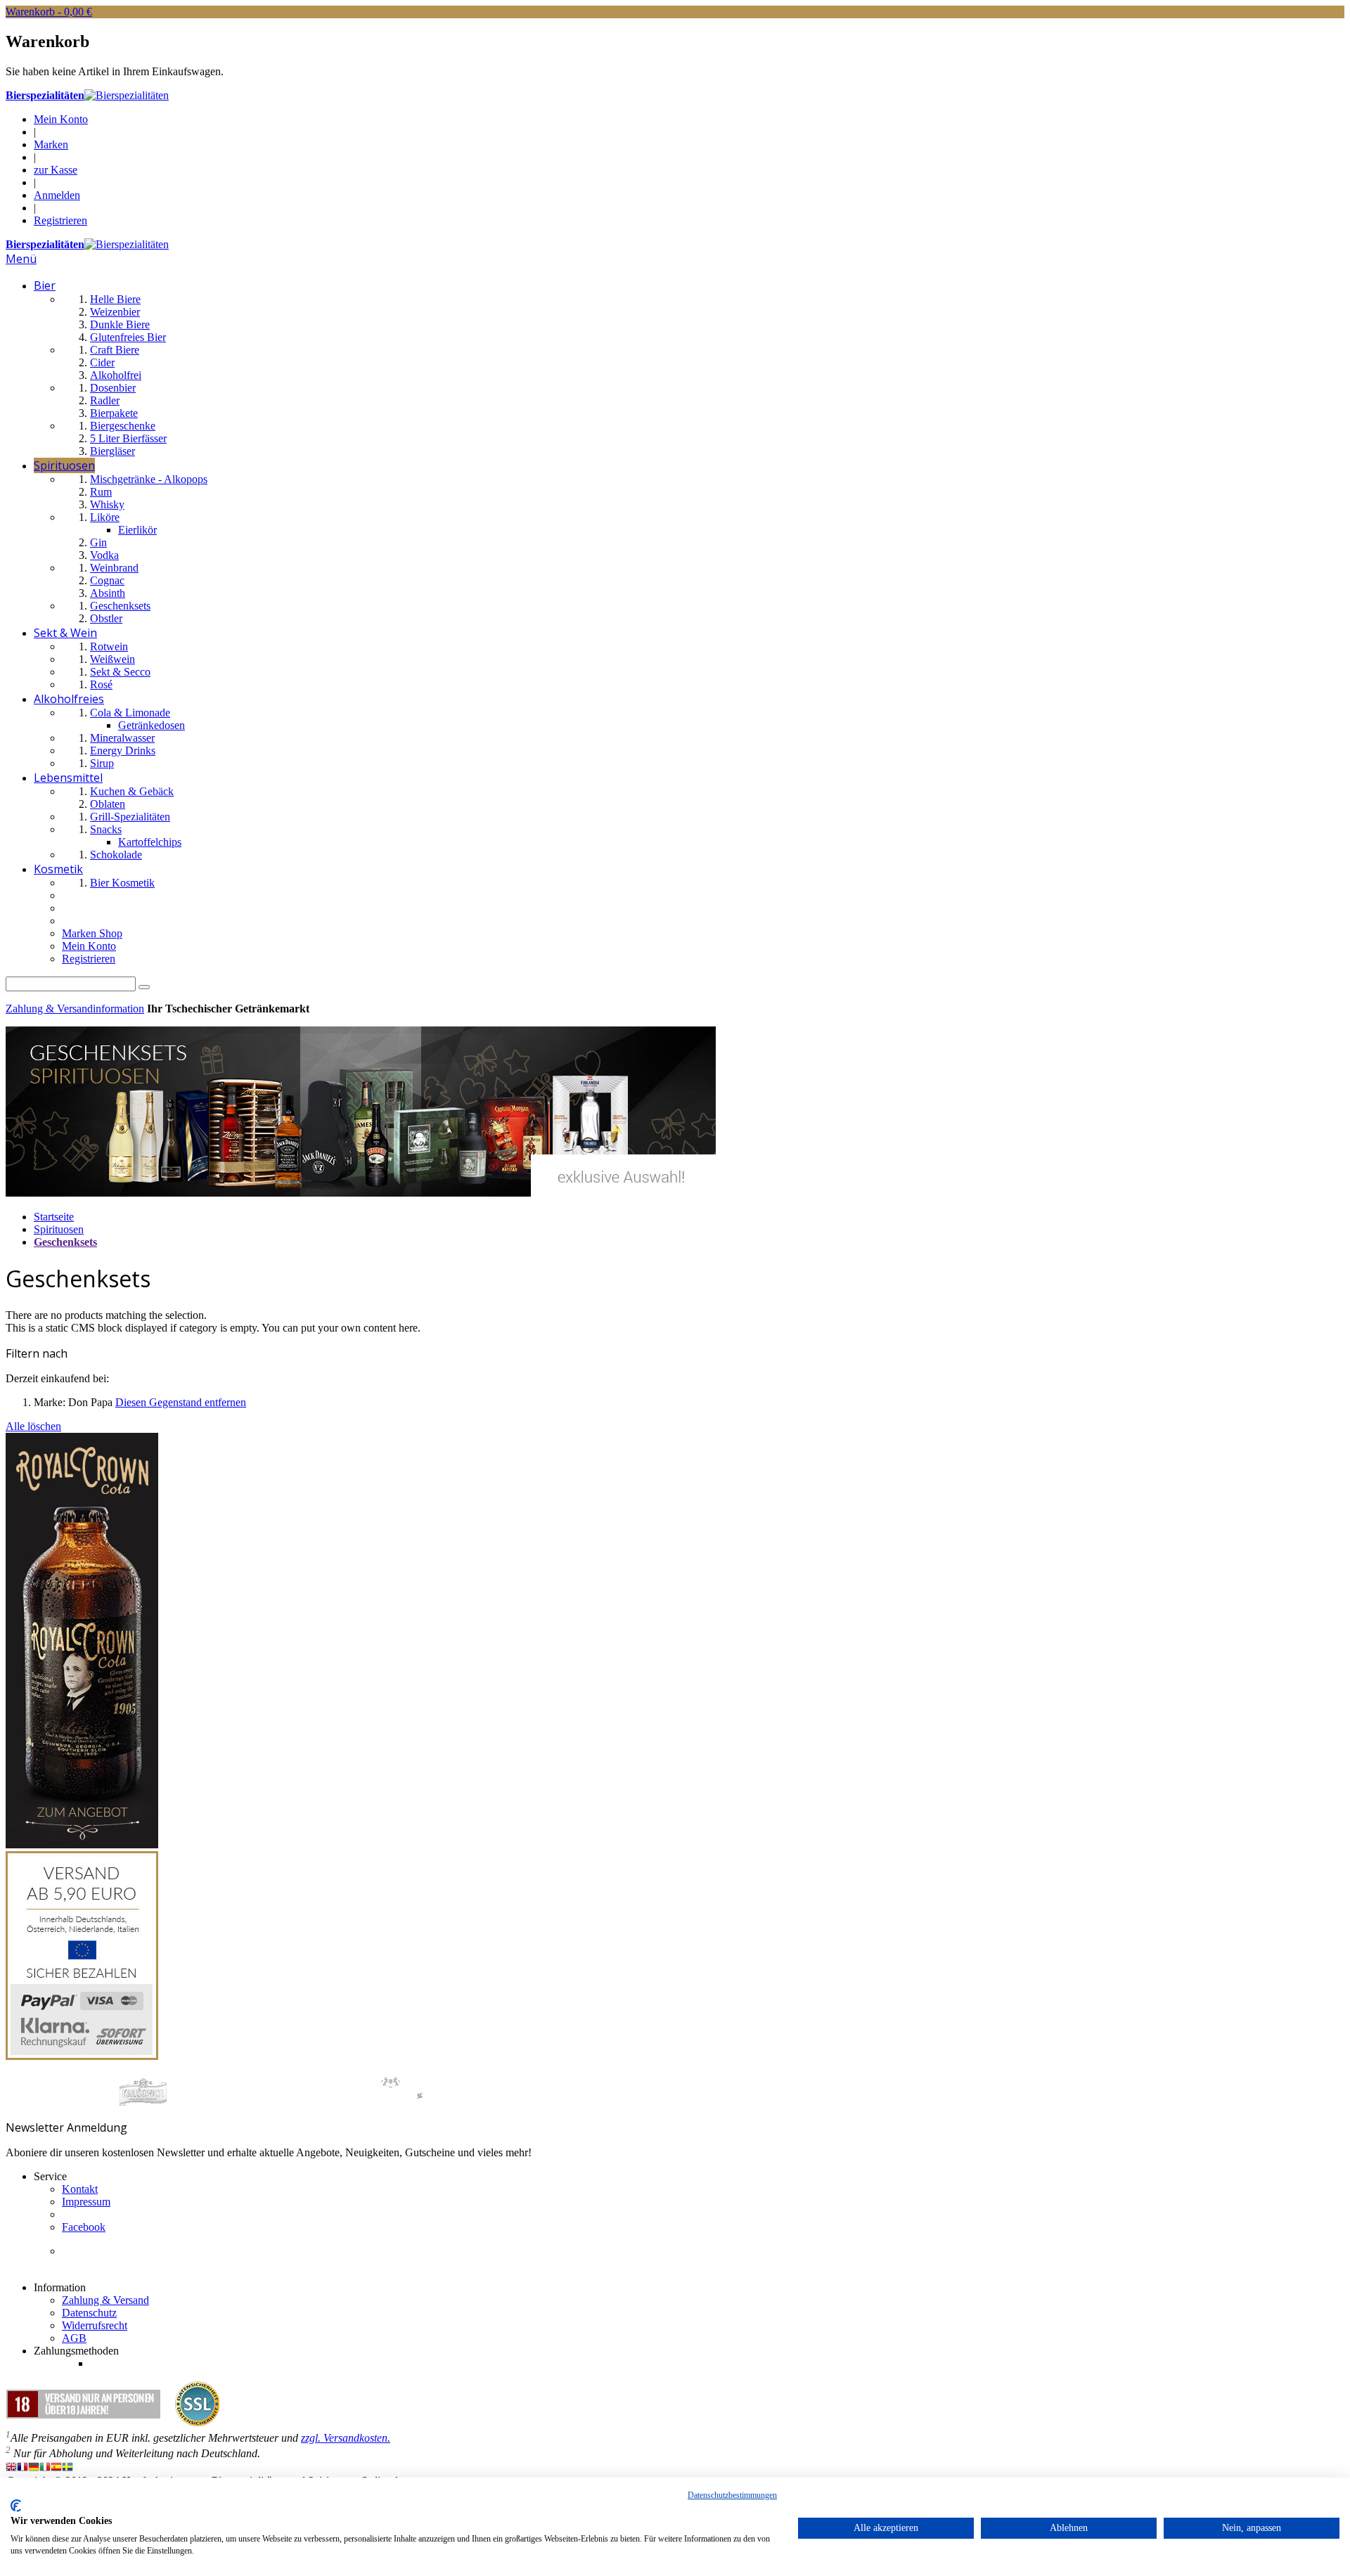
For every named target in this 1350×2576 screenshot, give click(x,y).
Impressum (86, 2202)
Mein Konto (61, 119)
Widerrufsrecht (95, 2325)
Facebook (84, 2227)
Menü (21, 259)
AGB (74, 2338)
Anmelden (57, 195)
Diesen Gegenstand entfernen (181, 1402)
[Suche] (144, 987)
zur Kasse (56, 170)
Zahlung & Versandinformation (75, 1009)
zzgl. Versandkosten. (346, 2438)
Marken (51, 144)
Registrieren (60, 220)
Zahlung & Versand (105, 2300)
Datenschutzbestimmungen (732, 2495)
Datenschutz (89, 2313)
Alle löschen (33, 1426)
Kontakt (80, 2189)
